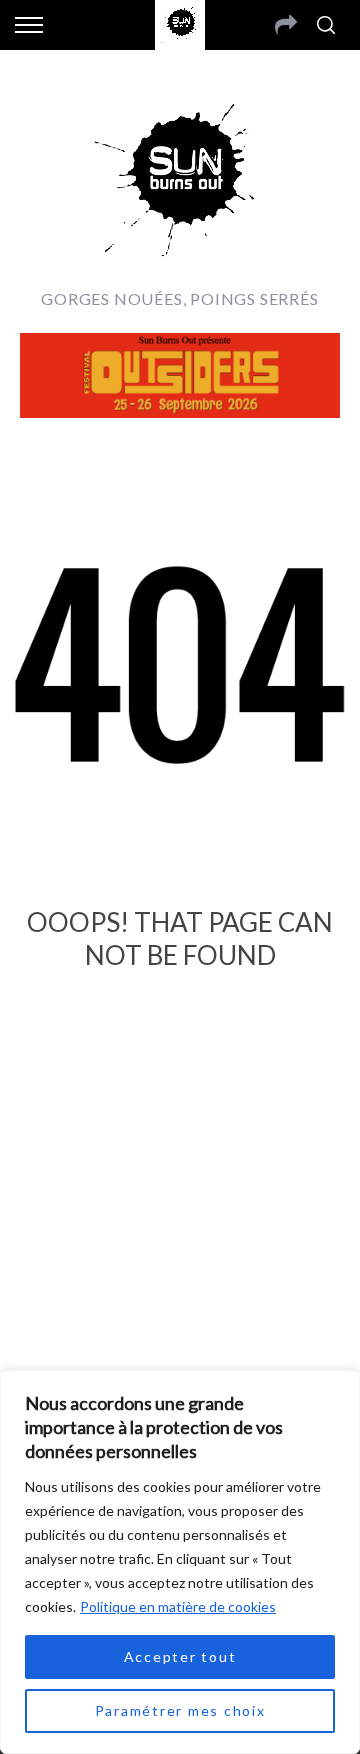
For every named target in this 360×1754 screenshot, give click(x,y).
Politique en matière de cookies (178, 1606)
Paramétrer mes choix (180, 1710)
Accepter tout (180, 1656)
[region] (180, 1562)
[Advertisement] (180, 1241)
